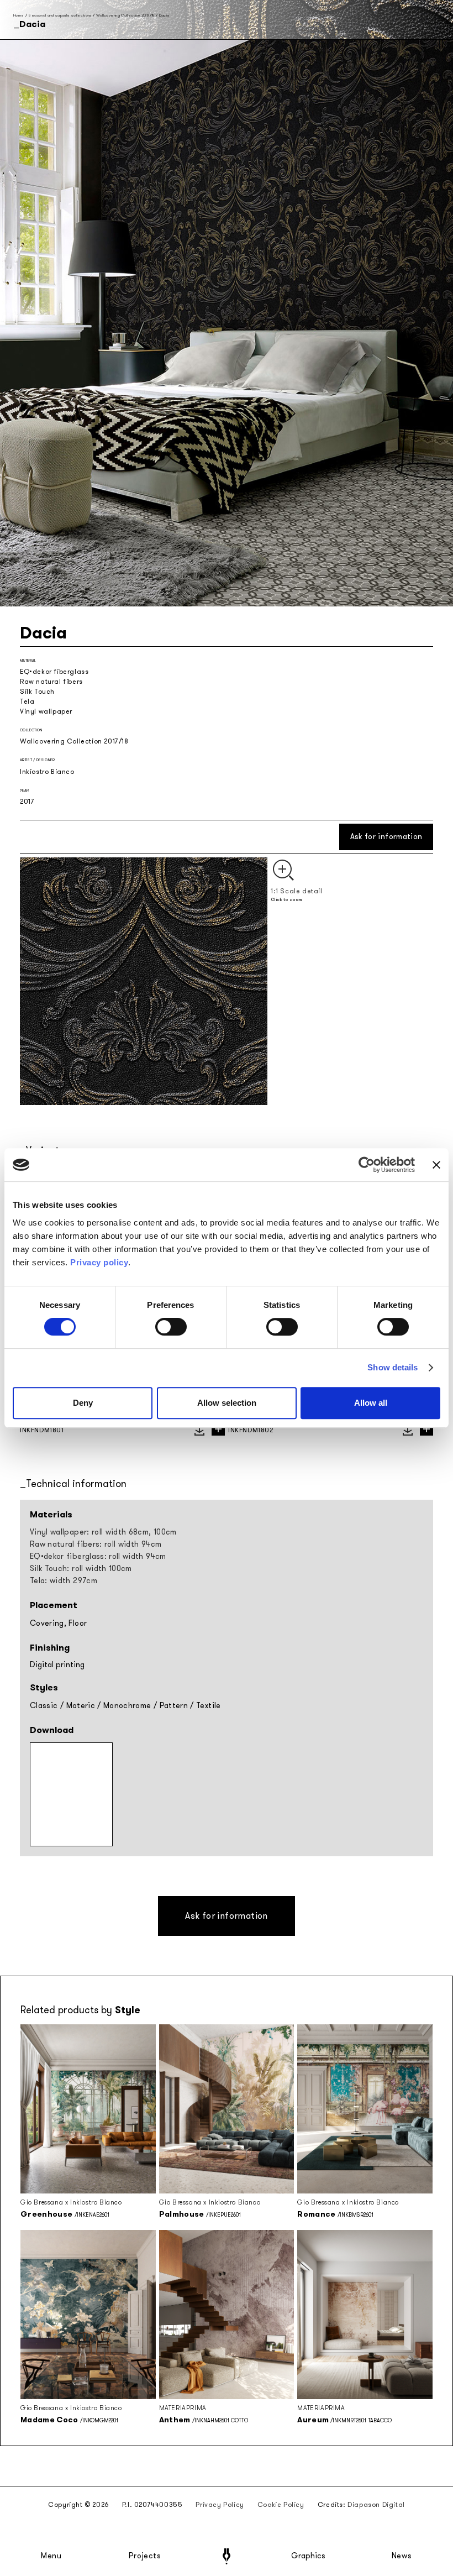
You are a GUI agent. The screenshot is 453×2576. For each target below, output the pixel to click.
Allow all (371, 1403)
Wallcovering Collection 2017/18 (125, 15)
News (402, 2556)
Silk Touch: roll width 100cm (81, 1569)
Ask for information (386, 837)
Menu (51, 2556)
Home (19, 15)
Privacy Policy (220, 2505)
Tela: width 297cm (64, 1581)
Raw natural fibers (51, 682)
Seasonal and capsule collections (60, 15)
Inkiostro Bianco (47, 772)
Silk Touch (37, 692)
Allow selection (227, 1403)
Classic (44, 1706)
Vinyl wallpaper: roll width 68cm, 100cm (103, 1532)
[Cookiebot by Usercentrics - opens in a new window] (367, 1165)
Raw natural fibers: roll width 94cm (96, 1544)
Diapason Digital (376, 2505)
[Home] (227, 2556)
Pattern (174, 1706)
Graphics (308, 2556)
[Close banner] (436, 1165)
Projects (145, 2556)
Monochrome (127, 1706)
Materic (81, 1706)
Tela (27, 701)
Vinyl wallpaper (46, 711)
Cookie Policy (281, 2505)
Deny (83, 1403)
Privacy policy (99, 1262)
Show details (393, 1367)
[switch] (171, 1327)
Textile (208, 1706)
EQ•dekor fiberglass (54, 672)
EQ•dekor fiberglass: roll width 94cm (98, 1556)
